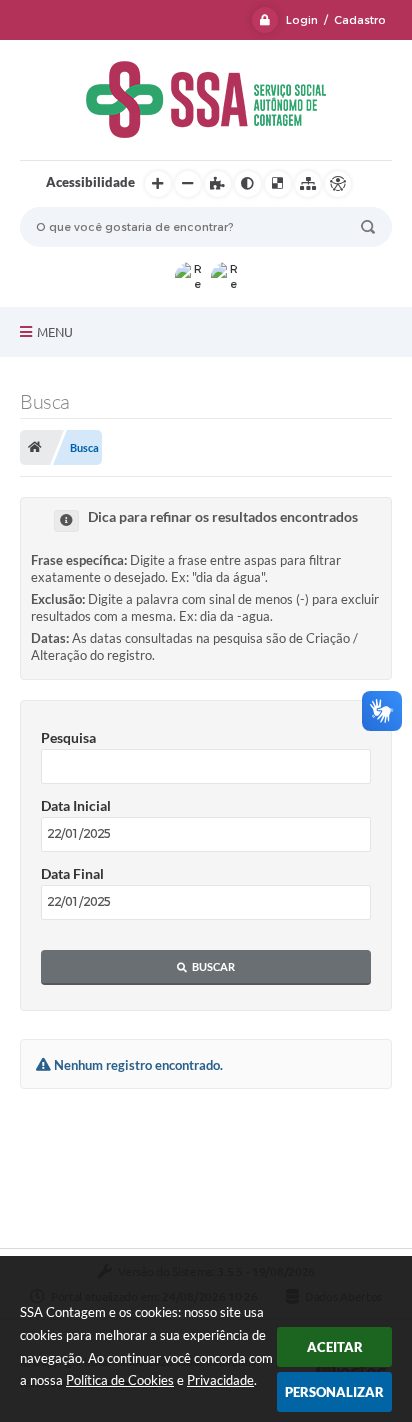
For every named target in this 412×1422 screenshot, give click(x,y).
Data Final (72, 873)
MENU (55, 332)
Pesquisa (68, 737)
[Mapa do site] (308, 184)
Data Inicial (76, 805)
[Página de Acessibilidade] (338, 184)
